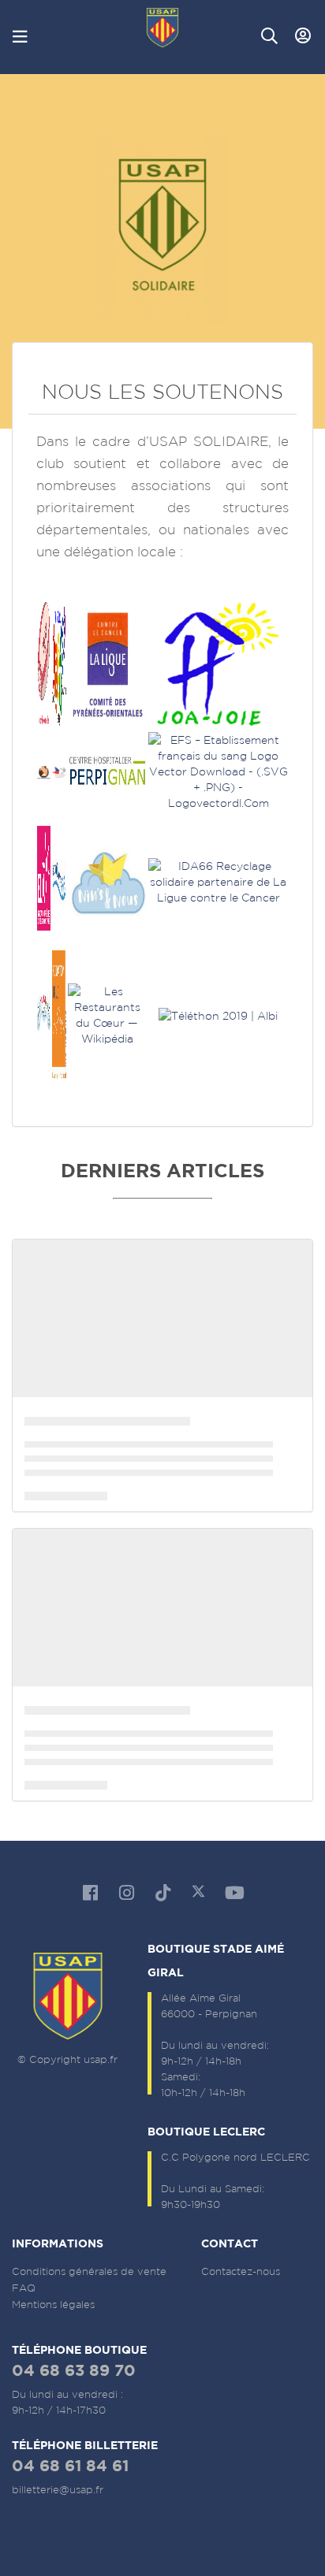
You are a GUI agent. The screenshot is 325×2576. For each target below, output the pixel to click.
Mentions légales (53, 2305)
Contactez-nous (241, 2271)
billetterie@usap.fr (58, 2490)
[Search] (269, 36)
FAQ (24, 2288)
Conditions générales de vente (89, 2271)
